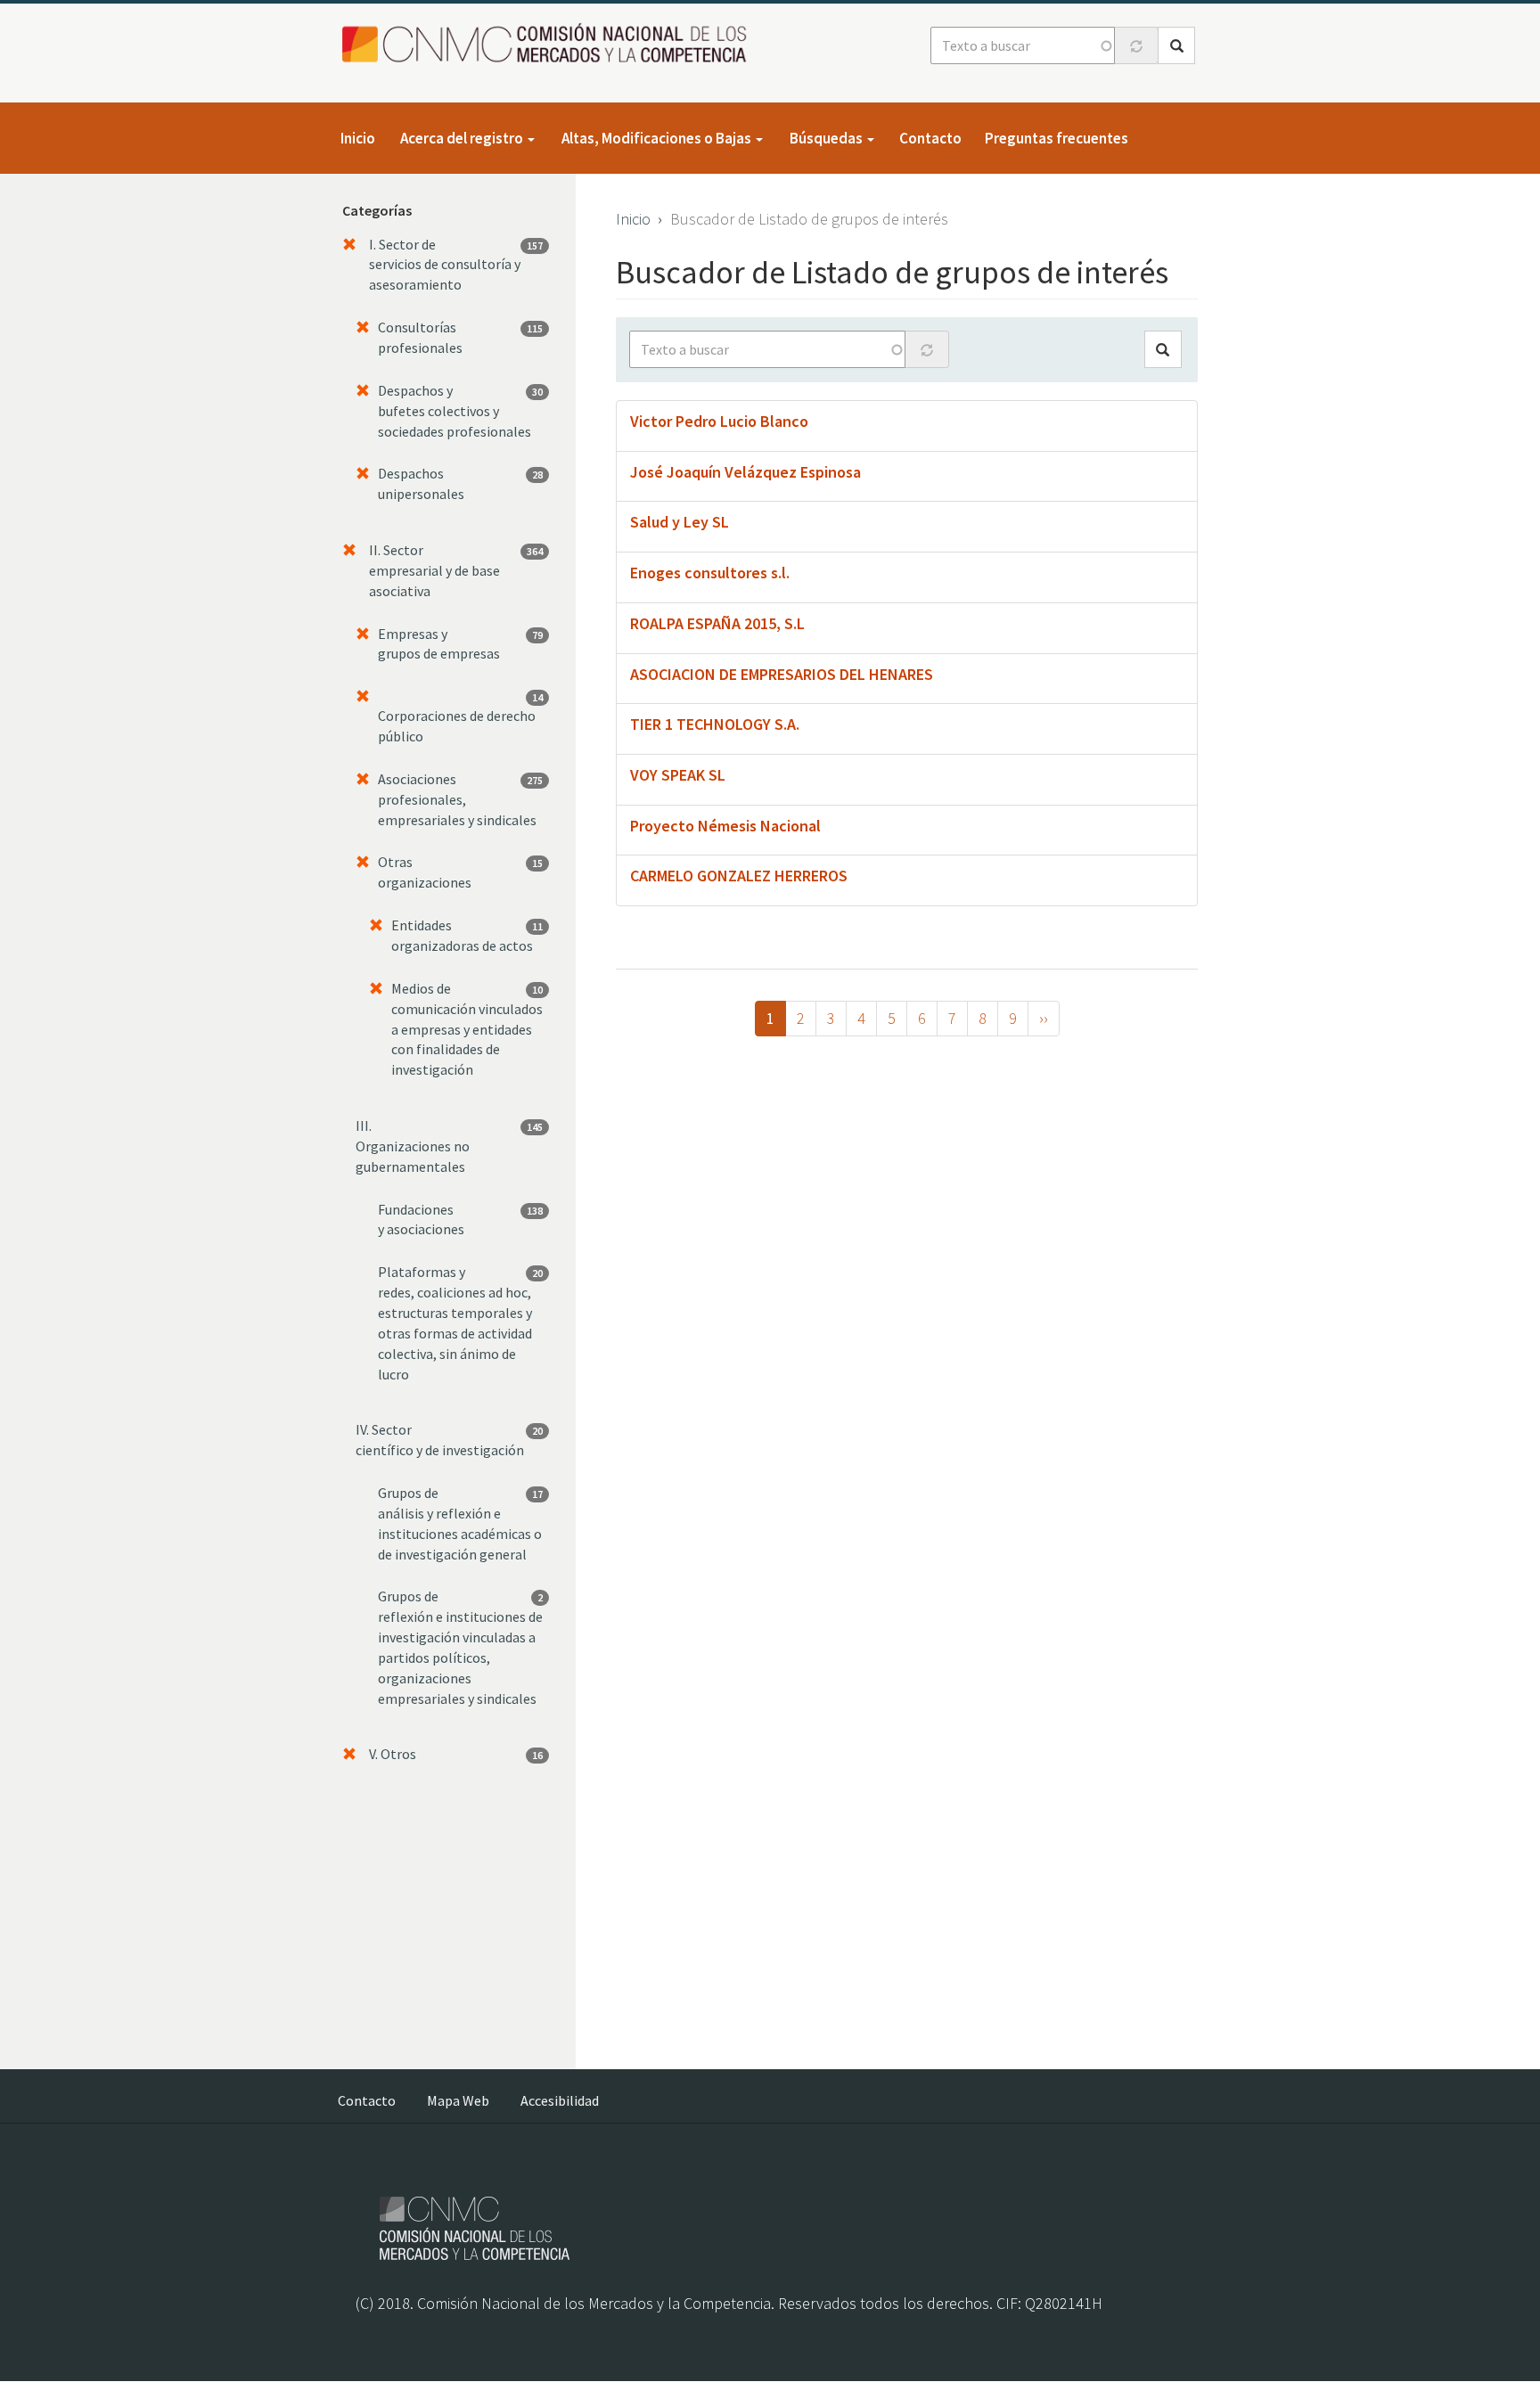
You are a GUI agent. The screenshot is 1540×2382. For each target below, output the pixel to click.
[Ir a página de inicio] (549, 44)
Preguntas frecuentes (1057, 138)
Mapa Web (458, 2100)
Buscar (1176, 45)
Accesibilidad (560, 2100)
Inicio (358, 138)
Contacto (930, 138)
